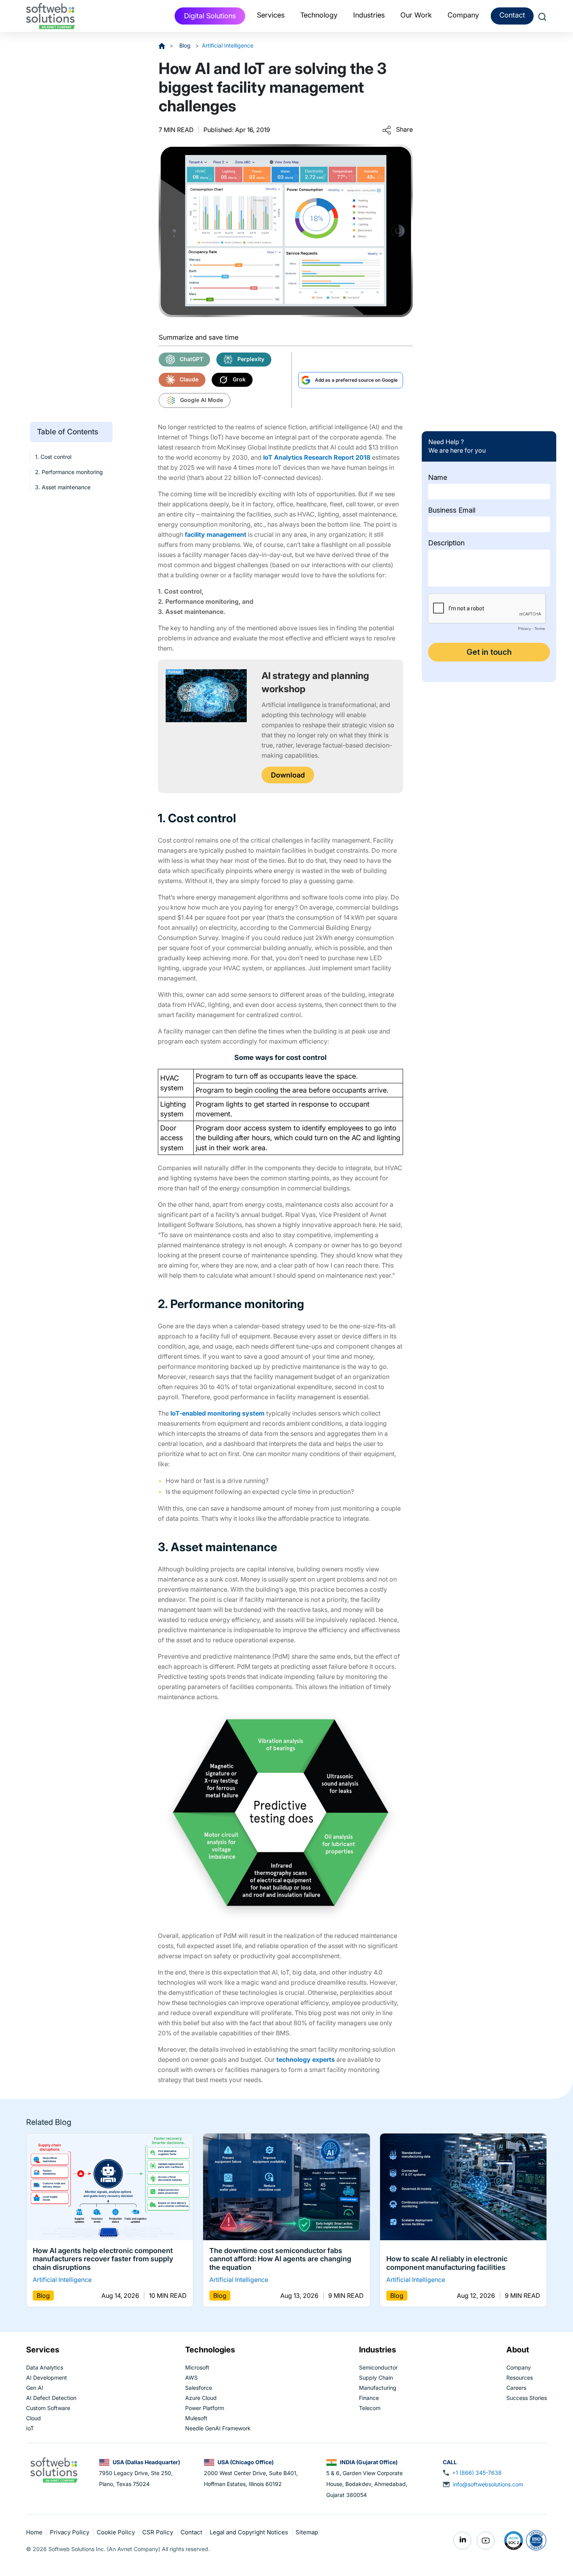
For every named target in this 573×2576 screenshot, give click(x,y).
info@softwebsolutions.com (488, 2484)
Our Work (416, 15)
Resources (520, 2378)
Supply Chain (376, 2378)
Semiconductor (378, 2367)
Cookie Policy (117, 2532)
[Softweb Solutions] (54, 2469)
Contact (512, 15)
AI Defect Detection (51, 2398)
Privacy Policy (70, 2532)
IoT (30, 2428)
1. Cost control (53, 457)
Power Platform (205, 2408)
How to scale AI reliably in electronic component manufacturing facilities (447, 2263)
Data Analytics (45, 2367)
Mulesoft (196, 2418)
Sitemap (307, 2532)
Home (35, 2532)
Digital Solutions (210, 16)
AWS (191, 2378)
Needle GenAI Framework (218, 2428)
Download (288, 775)
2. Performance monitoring (69, 472)
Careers (516, 2388)
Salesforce (199, 2388)
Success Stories (527, 2398)
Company (519, 2367)
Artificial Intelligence (228, 45)
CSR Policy (158, 2532)
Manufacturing (378, 2388)
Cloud (34, 2418)
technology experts (306, 2059)
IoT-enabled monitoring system (218, 1413)
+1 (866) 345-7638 (477, 2473)
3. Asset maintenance (63, 488)
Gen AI (35, 2388)
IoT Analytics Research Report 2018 (317, 457)
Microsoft (197, 2367)
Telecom (370, 2408)
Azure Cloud (201, 2398)
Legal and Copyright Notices (250, 2532)
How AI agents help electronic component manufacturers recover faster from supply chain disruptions (103, 2259)
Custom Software (48, 2408)
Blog (186, 45)
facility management (216, 534)
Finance (369, 2398)
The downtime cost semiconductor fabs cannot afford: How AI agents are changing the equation (280, 2259)
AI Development (47, 2378)
